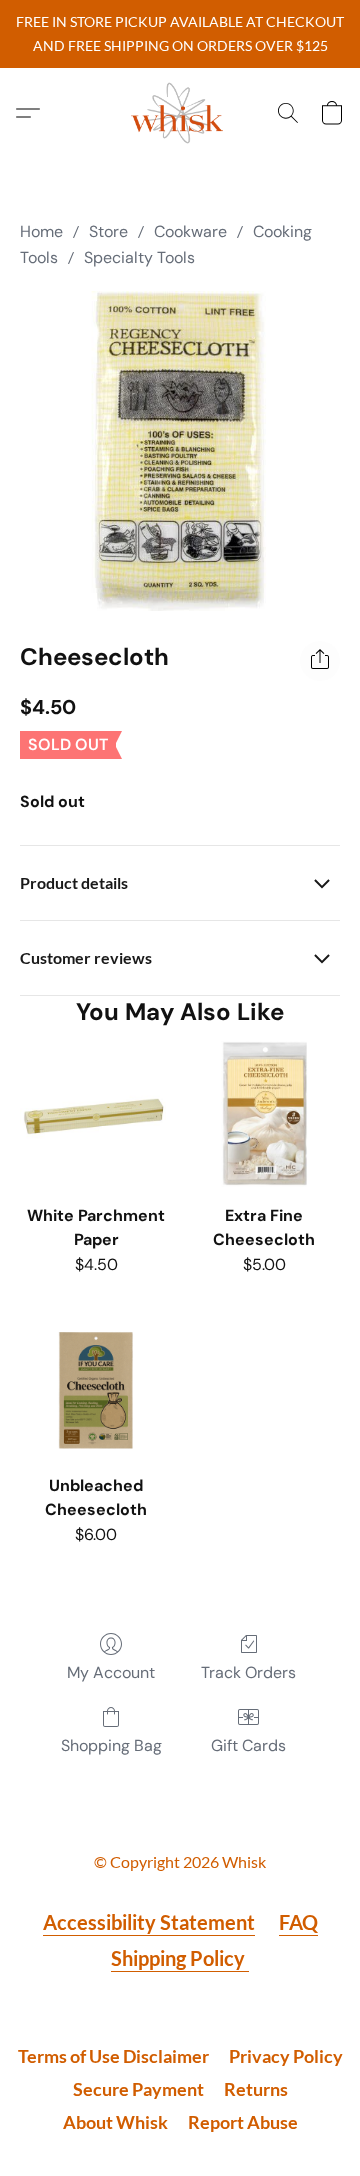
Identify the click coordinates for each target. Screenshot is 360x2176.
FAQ (298, 1922)
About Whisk (115, 2122)
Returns (256, 2089)
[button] (180, 113)
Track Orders (248, 1672)
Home (41, 231)
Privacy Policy (286, 2056)
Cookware (190, 231)
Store (108, 231)
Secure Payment (138, 2089)
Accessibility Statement (149, 1922)
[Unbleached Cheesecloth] (96, 1387)
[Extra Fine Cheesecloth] (264, 1117)
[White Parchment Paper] (96, 1117)
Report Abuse (243, 2122)
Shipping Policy (180, 1958)
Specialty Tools (139, 257)
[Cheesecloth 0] (180, 451)
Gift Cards (248, 1745)
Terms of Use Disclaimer (113, 2056)
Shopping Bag (111, 1745)
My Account (111, 1672)
